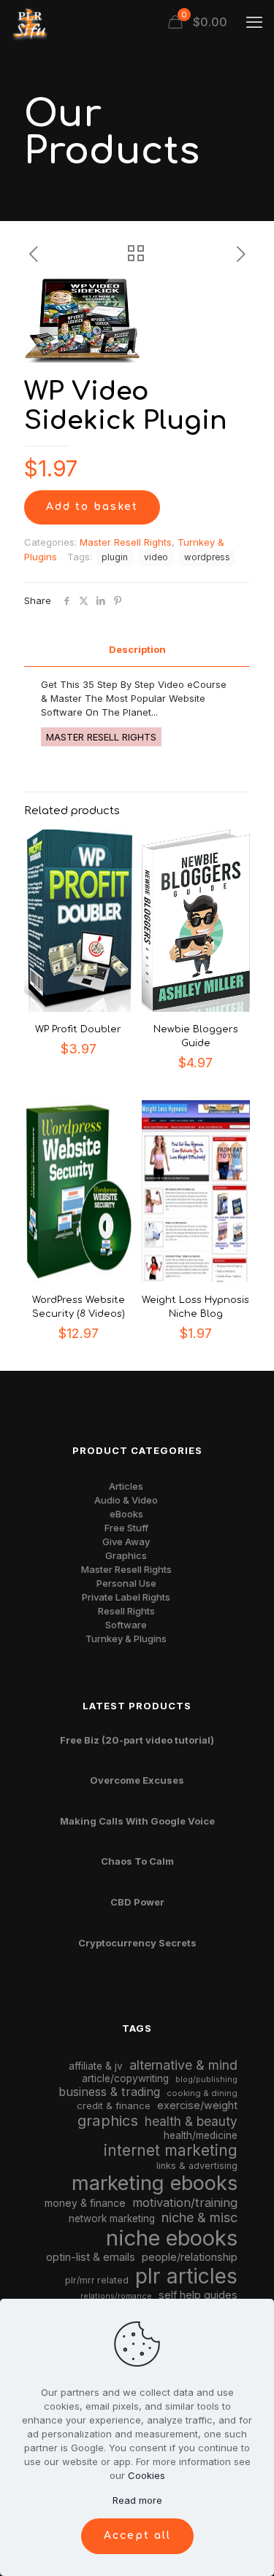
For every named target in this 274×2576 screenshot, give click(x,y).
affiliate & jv (96, 2066)
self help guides (198, 2295)
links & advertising (197, 2166)
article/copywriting (125, 2078)
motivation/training (185, 2202)
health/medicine (201, 2135)
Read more (137, 2500)
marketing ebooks (155, 2183)
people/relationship (190, 2257)
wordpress (207, 557)
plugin (115, 557)
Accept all (137, 2536)
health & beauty (191, 2121)
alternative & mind (183, 2065)
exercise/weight (197, 2105)
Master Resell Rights (126, 542)
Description (137, 649)
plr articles (186, 2276)
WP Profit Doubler (78, 1029)
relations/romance (116, 2296)
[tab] (137, 650)
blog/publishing (206, 2080)
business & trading (109, 2092)
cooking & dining (202, 2093)
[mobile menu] (254, 22)
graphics (108, 2120)
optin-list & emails (91, 2257)
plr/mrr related (97, 2280)
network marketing (112, 2219)
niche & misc (199, 2217)
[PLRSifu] (29, 22)
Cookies (146, 2475)
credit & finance (114, 2105)
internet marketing (171, 2150)
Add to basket (92, 507)
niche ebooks (172, 2238)
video (156, 557)
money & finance (85, 2203)
